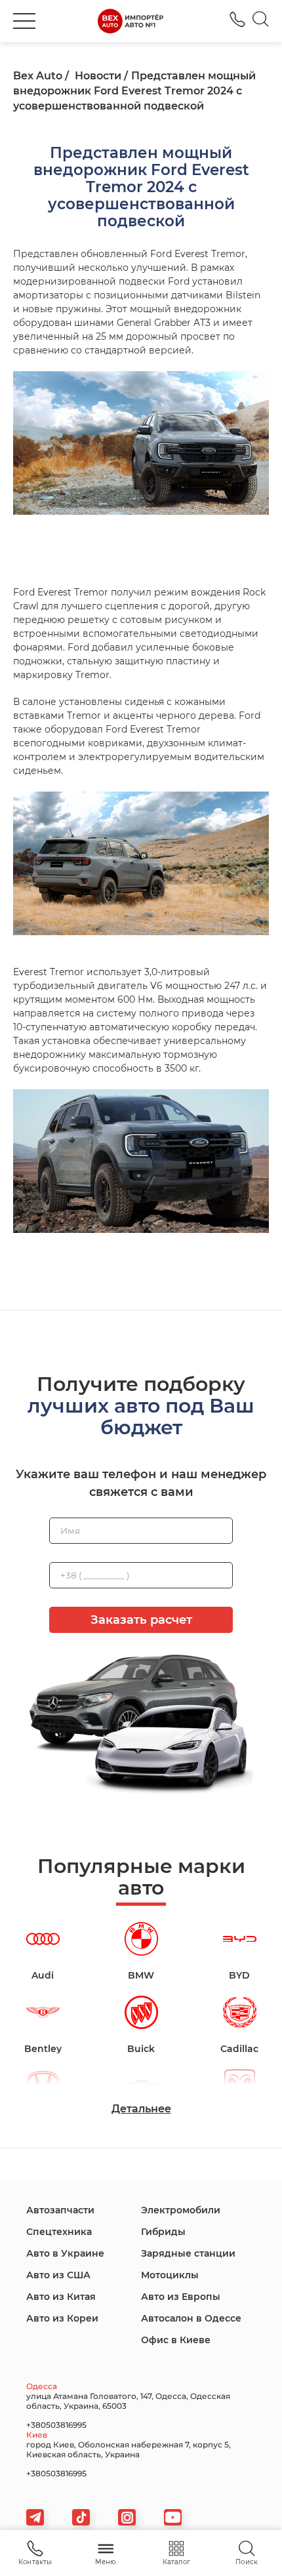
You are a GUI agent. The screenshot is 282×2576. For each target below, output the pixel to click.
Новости (98, 76)
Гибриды (163, 2232)
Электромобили (181, 2210)
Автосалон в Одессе (191, 2318)
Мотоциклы (170, 2275)
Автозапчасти (60, 2210)
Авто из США (58, 2275)
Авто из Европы (181, 2297)
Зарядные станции (188, 2253)
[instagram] (127, 2517)
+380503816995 (237, 19)
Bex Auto (38, 76)
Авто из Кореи (62, 2318)
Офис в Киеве (176, 2340)
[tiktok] (81, 2517)
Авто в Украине (65, 2253)
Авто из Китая (61, 2297)
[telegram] (35, 2517)
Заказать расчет (141, 1620)
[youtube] (173, 2517)
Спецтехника (59, 2232)
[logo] (131, 21)
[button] (24, 21)
